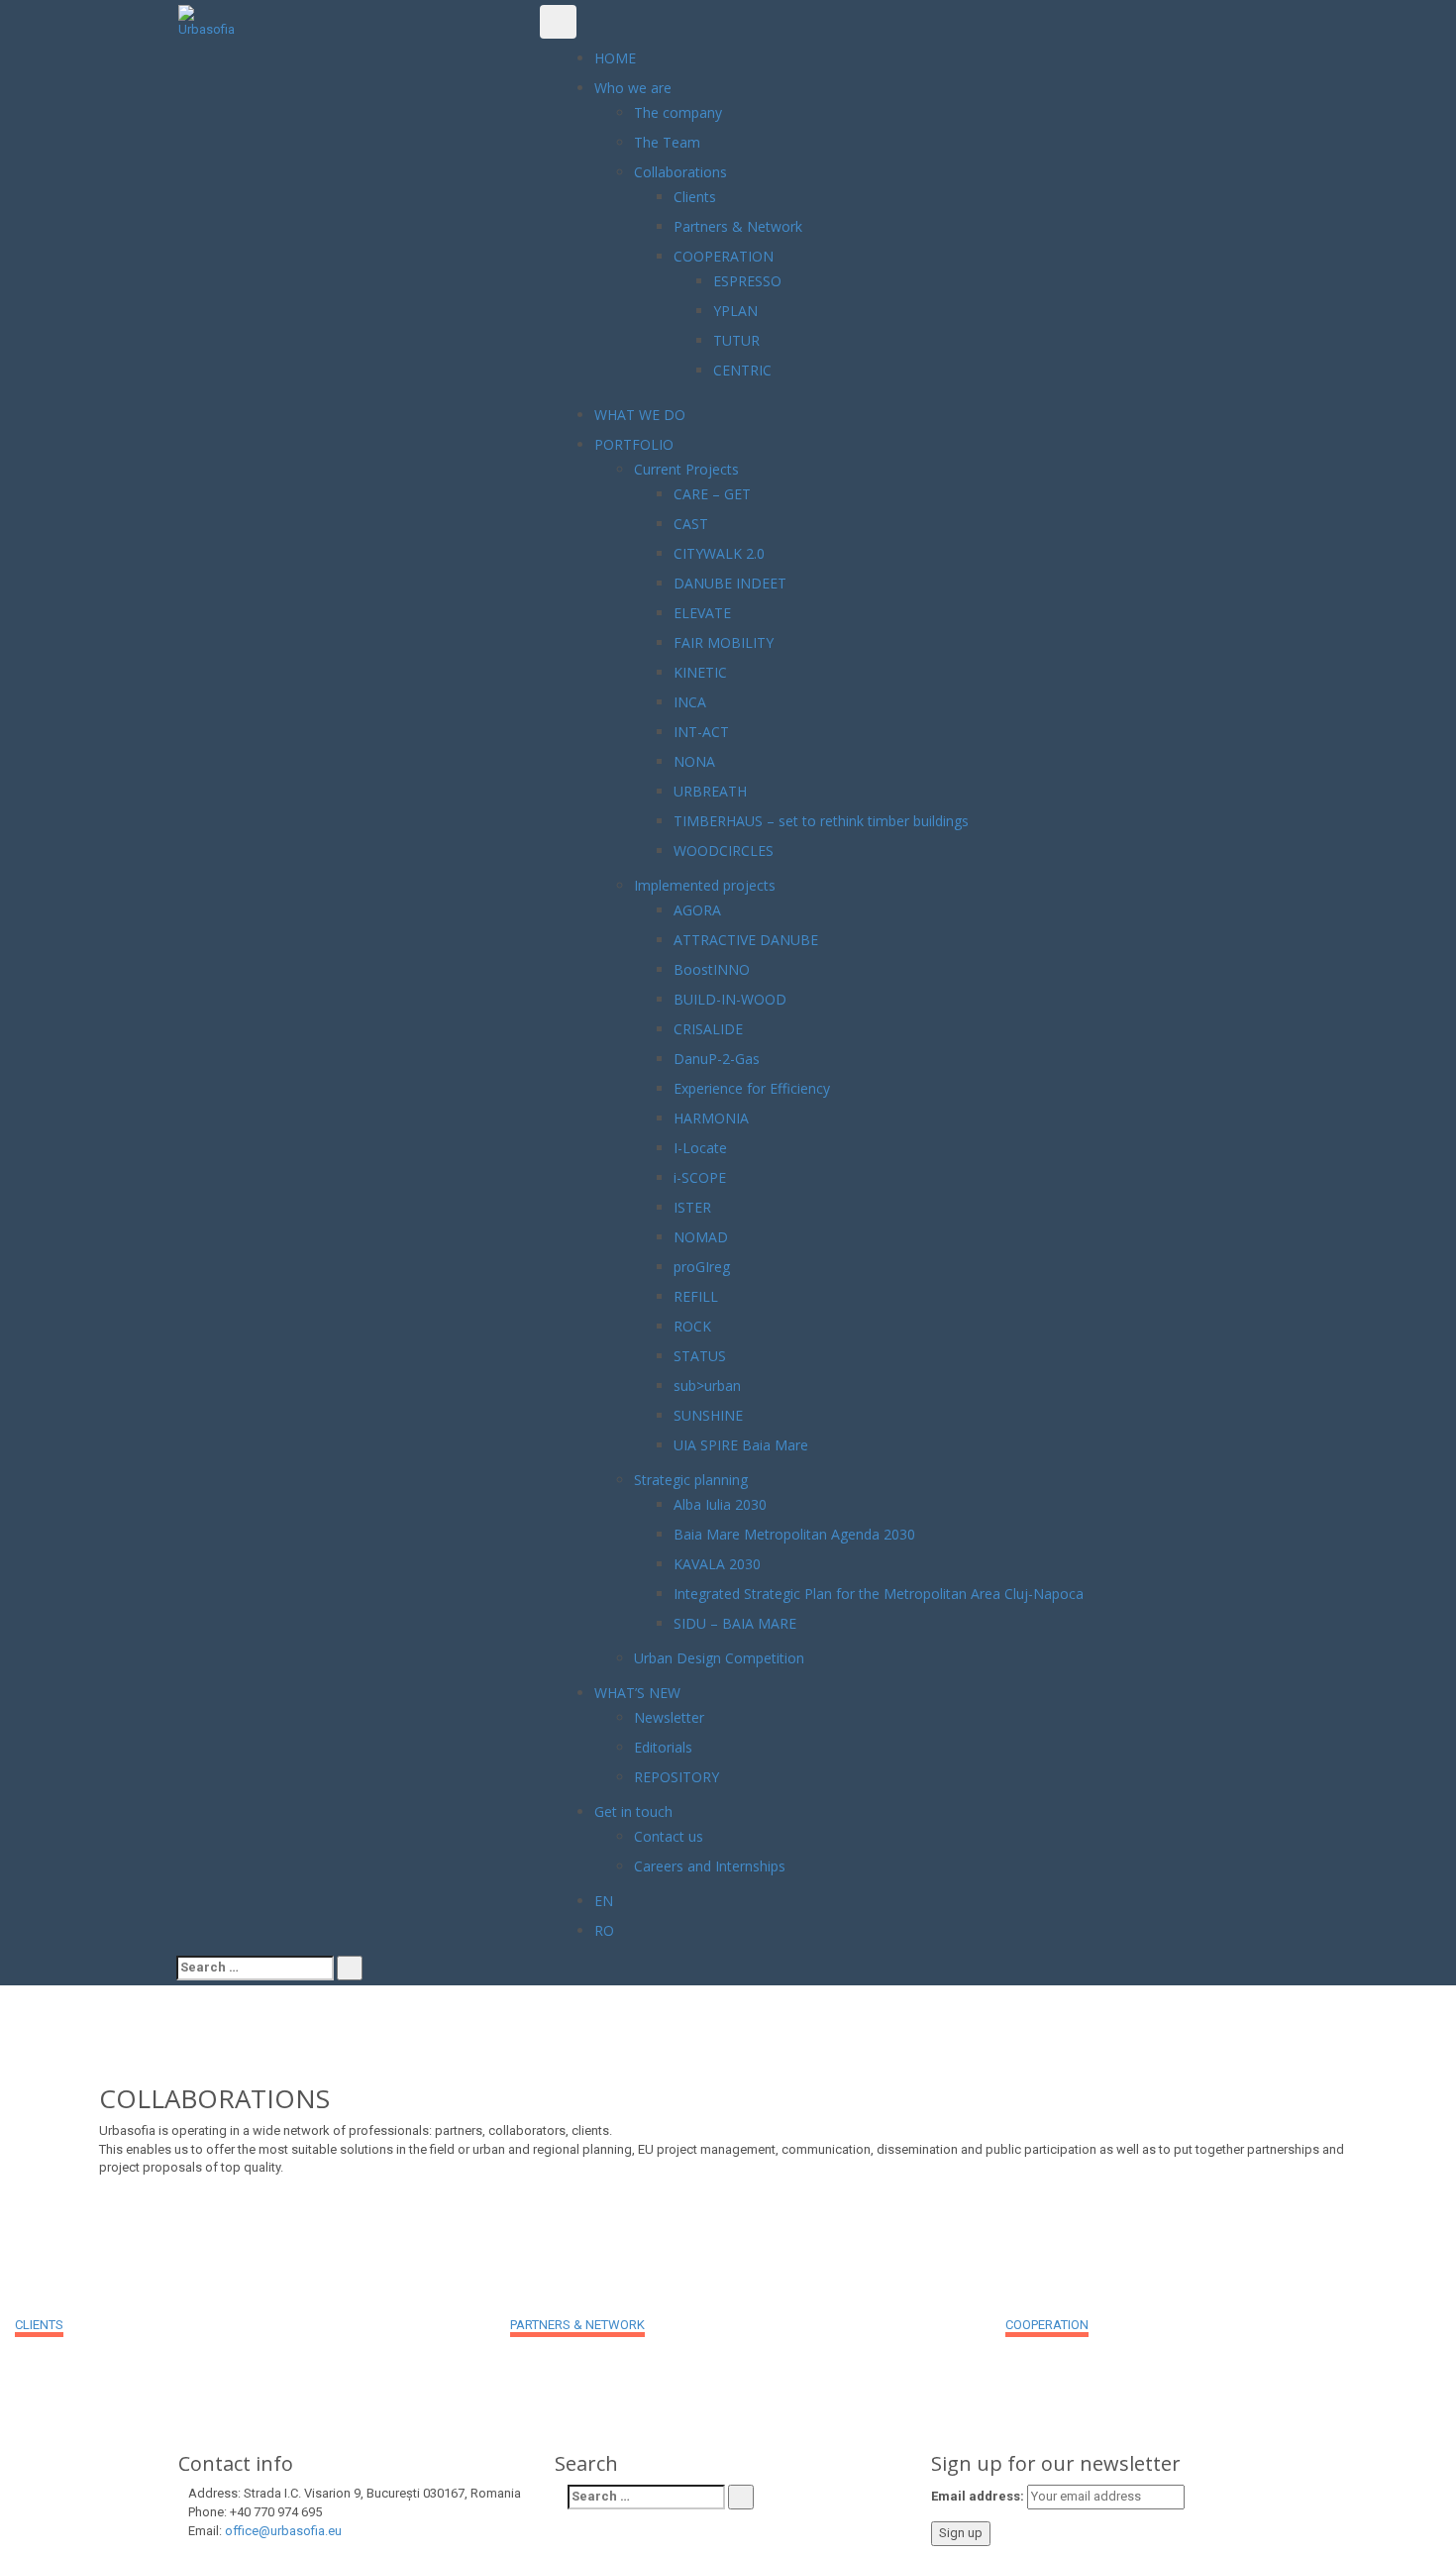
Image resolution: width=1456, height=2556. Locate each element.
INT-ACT (701, 732)
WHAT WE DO (640, 415)
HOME (615, 58)
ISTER (692, 1207)
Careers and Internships (710, 1866)
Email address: (978, 2496)
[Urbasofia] (208, 21)
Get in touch (633, 1811)
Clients (695, 197)
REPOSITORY (676, 1777)
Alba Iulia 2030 (720, 1504)
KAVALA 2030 (717, 1564)
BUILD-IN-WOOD (730, 999)
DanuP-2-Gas (717, 1059)
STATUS (700, 1356)
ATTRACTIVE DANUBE (746, 940)
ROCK (692, 1326)
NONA (694, 761)
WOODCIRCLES (724, 851)
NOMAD (701, 1237)
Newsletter (669, 1717)
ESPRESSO (747, 281)
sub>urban (707, 1385)
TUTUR (736, 340)
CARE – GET (712, 494)
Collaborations (680, 172)
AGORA (697, 910)
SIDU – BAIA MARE (735, 1623)
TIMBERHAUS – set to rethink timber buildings (821, 821)
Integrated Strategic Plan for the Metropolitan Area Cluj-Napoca (879, 1594)
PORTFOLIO (634, 444)
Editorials (663, 1747)
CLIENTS (39, 2325)
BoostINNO (712, 969)
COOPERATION (724, 256)
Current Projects (686, 469)
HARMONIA (711, 1118)
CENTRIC (742, 370)
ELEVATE (702, 613)
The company (678, 112)
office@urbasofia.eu (283, 2531)
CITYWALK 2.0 (719, 553)
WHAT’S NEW (637, 1693)
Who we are (633, 88)
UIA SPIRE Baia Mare (741, 1445)
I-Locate (700, 1148)
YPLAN (735, 311)
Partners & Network (738, 226)
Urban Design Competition (719, 1658)
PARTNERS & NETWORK (577, 2325)
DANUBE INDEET (730, 583)
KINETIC (700, 672)
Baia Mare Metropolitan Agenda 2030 (794, 1534)
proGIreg (702, 1267)
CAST (691, 524)
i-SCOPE (700, 1177)
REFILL (696, 1296)
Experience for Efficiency (752, 1088)
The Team (667, 142)
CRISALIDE (708, 1029)
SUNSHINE (708, 1415)
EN (604, 1901)
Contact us (669, 1836)
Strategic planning (691, 1480)
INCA (690, 702)
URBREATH (710, 791)
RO (604, 1930)
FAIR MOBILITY (724, 642)
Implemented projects (705, 885)
